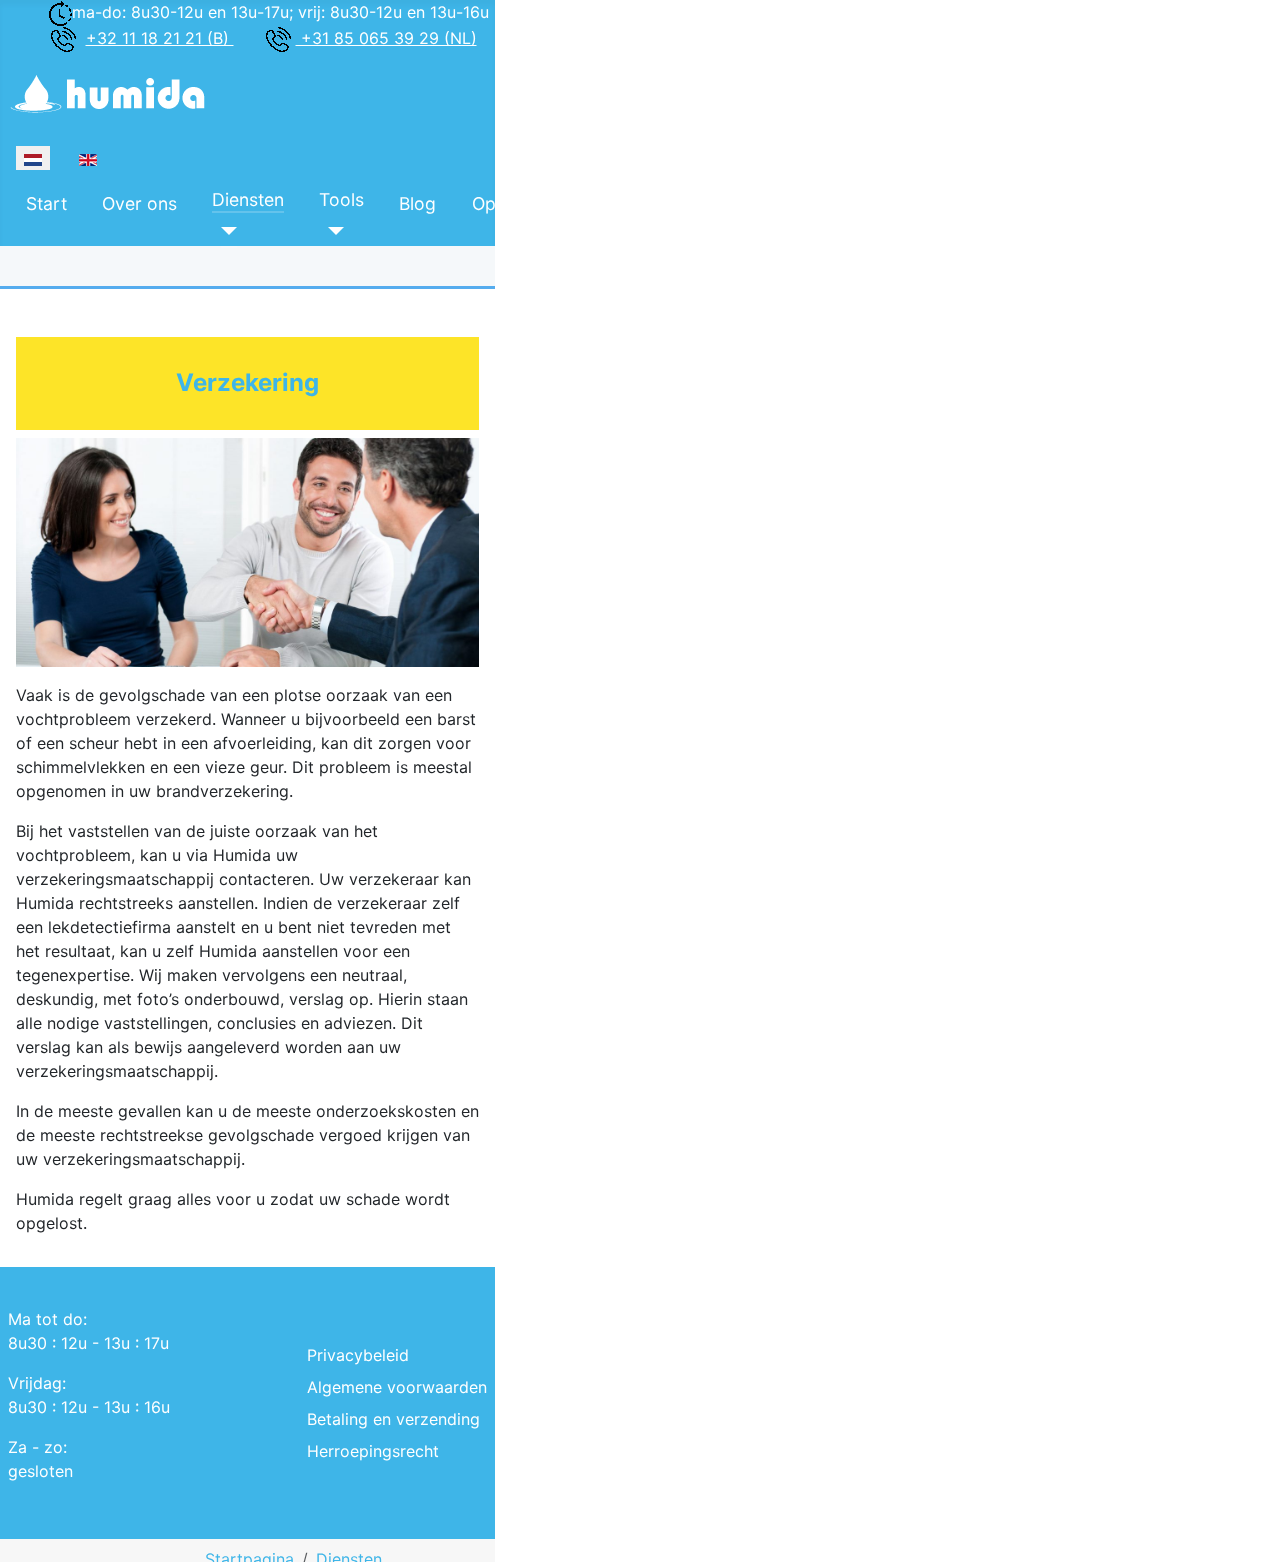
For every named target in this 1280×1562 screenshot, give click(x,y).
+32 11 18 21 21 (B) (160, 38)
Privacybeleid (358, 1355)
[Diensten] (224, 230)
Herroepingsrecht (373, 1451)
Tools (341, 199)
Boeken (636, 199)
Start (46, 203)
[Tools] (331, 230)
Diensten (248, 199)
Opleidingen (521, 203)
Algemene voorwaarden (397, 1387)
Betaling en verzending (393, 1419)
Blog (417, 203)
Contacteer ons (766, 203)
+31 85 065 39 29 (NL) (386, 38)
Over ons (139, 203)
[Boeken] (617, 230)
